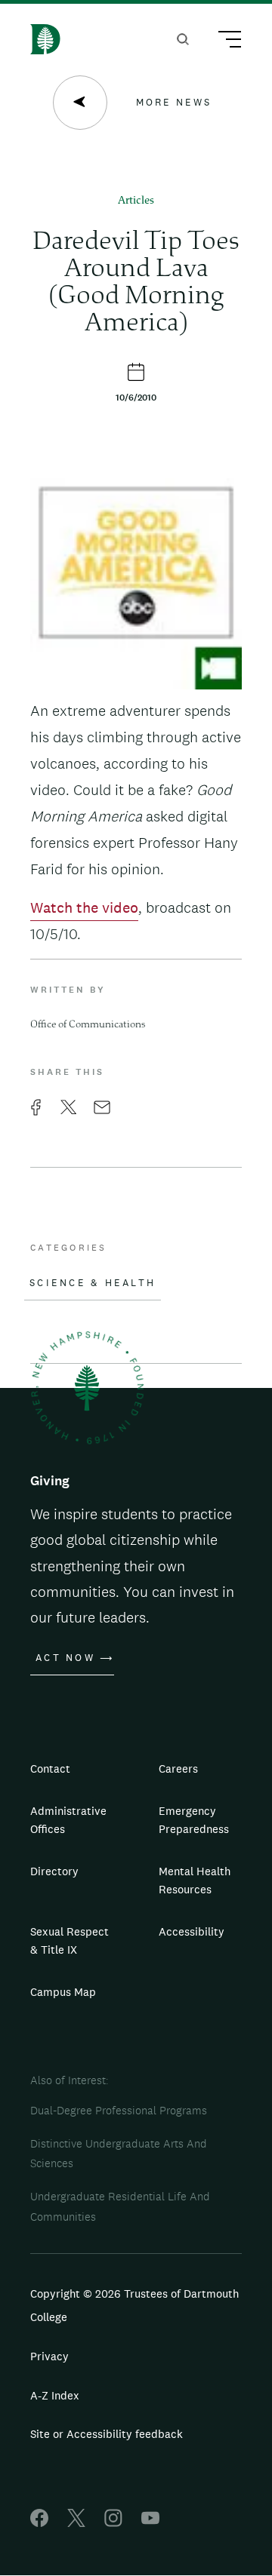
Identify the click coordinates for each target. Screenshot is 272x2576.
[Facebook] (39, 2523)
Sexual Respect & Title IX (70, 1940)
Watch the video (84, 907)
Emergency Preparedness (194, 1820)
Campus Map (63, 1992)
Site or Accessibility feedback (107, 2434)
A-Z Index (55, 2395)
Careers (178, 1769)
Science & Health (93, 1283)
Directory (54, 1871)
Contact (50, 1769)
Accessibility (192, 1931)
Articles (136, 201)
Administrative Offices (68, 1820)
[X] (76, 2523)
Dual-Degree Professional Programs (119, 2110)
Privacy (49, 2356)
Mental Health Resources (195, 1880)
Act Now (65, 1658)
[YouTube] (150, 2523)
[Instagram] (113, 2523)
